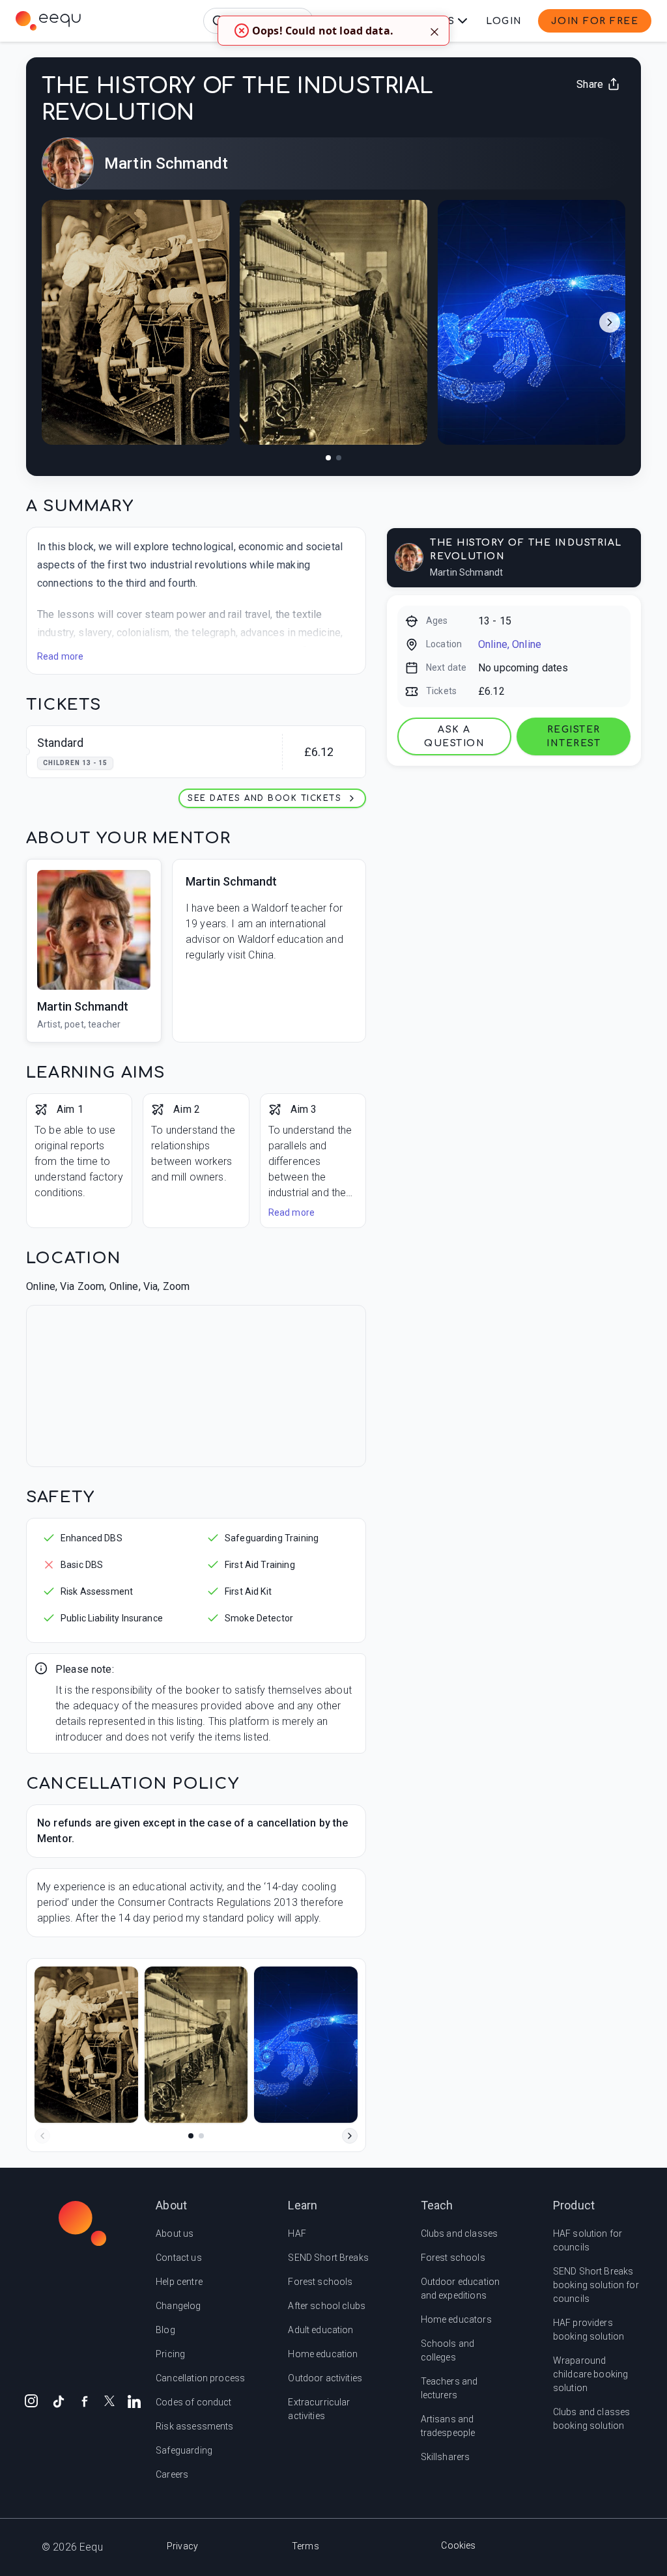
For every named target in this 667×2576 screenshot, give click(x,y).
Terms (305, 2546)
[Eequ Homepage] (48, 21)
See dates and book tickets (264, 798)
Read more (60, 656)
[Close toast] (434, 31)
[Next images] (610, 322)
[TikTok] (59, 2400)
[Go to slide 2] (201, 2136)
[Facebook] (85, 2400)
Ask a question (454, 736)
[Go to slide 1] (191, 2136)
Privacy (182, 2546)
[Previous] (42, 2136)
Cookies (458, 2545)
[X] (109, 2400)
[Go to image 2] (339, 458)
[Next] (350, 2136)
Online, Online (510, 644)
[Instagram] (31, 2400)
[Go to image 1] (328, 458)
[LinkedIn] (134, 2400)
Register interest (574, 736)
